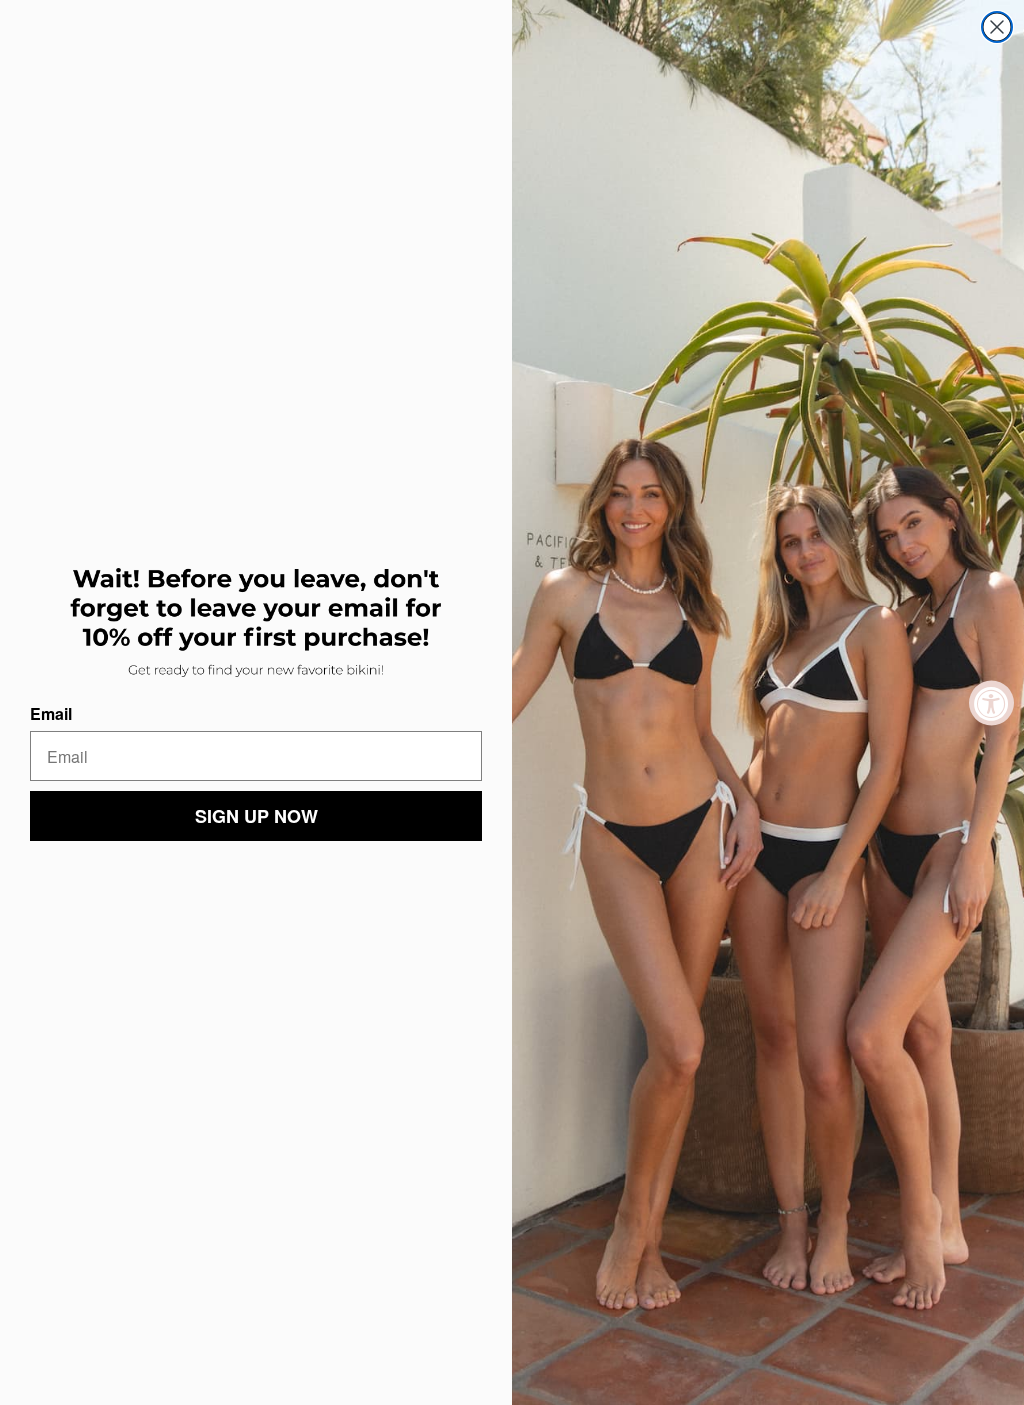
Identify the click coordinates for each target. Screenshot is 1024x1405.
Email (51, 713)
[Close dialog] (997, 27)
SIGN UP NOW (256, 816)
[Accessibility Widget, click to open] (991, 702)
